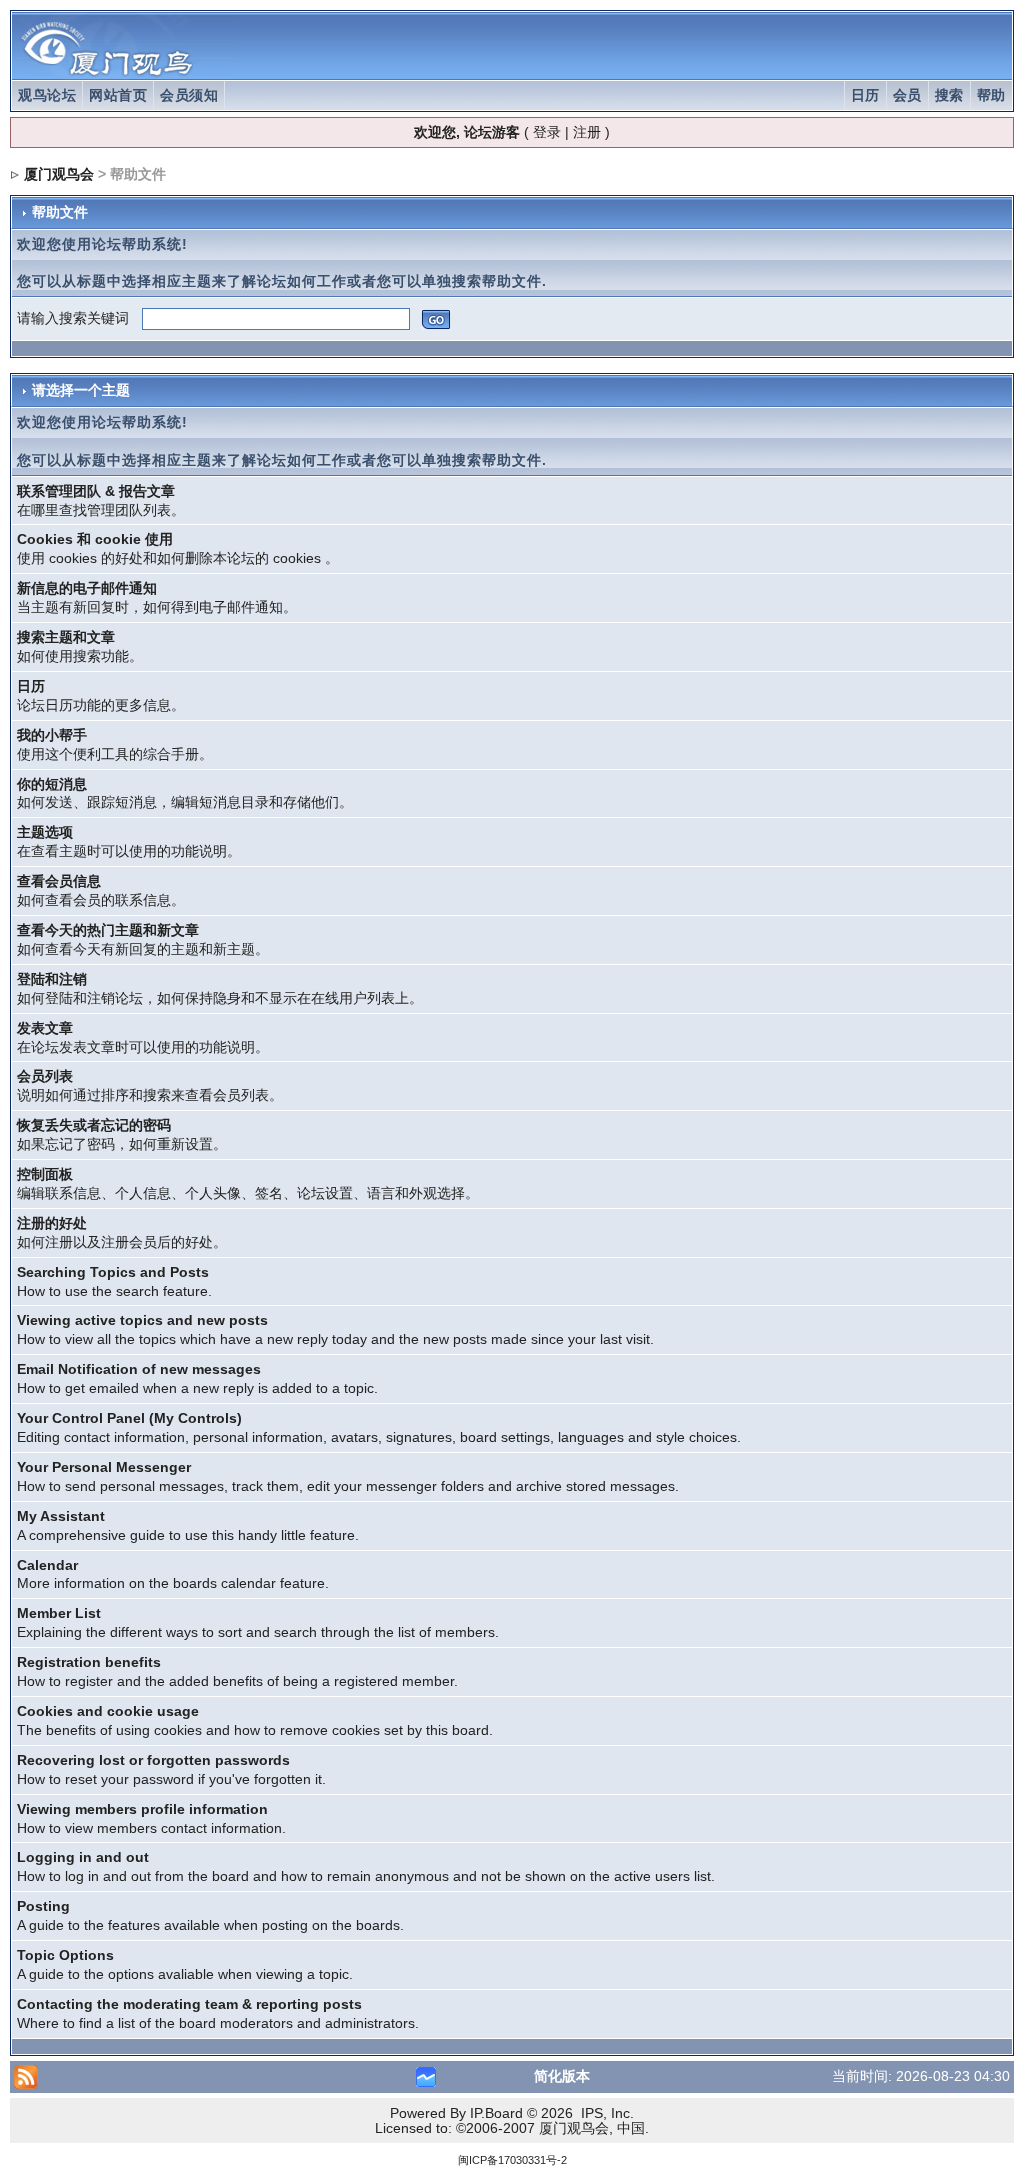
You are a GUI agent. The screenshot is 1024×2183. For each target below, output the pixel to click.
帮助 (991, 95)
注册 (587, 132)
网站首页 (118, 95)
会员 (907, 95)
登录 (547, 132)
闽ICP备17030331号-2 (512, 2160)
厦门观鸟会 (59, 174)
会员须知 (189, 95)
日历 (865, 95)
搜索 (949, 95)
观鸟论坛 (47, 95)
